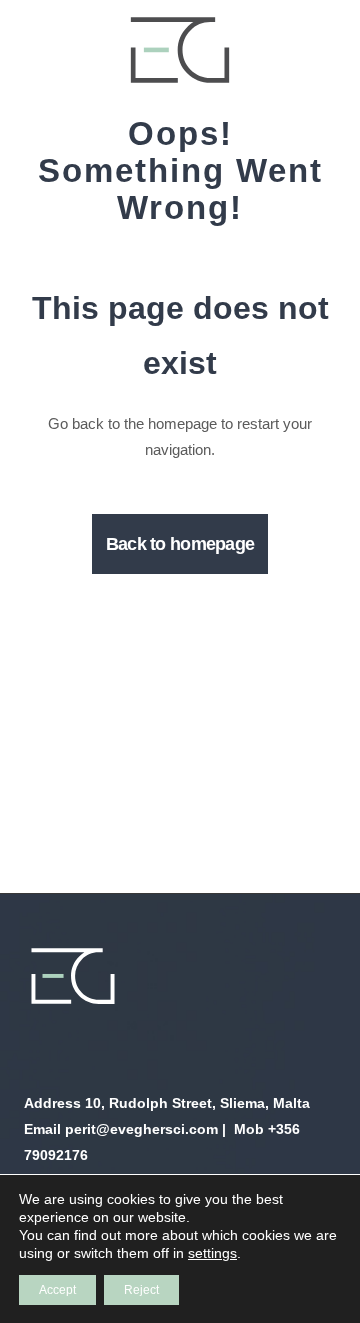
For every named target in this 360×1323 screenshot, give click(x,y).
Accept (57, 1290)
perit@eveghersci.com (141, 1129)
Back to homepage (180, 544)
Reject (141, 1290)
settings (212, 1253)
